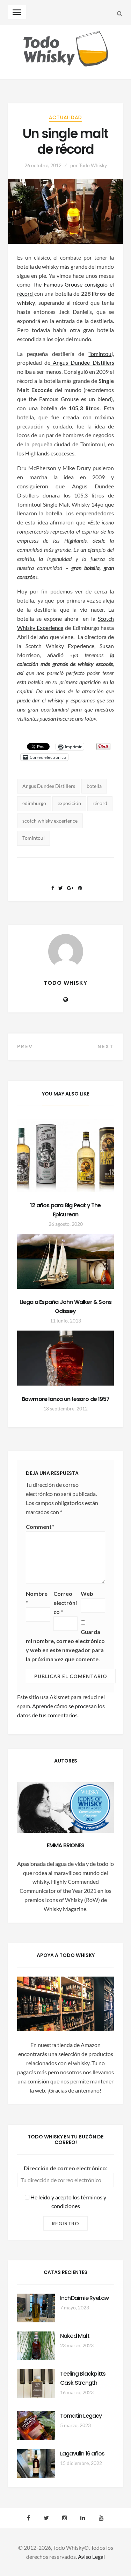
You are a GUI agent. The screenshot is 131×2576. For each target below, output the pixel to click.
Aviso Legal (91, 2557)
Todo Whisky (93, 165)
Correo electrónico (65, 1603)
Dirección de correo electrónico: (65, 2168)
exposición (69, 803)
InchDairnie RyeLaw (85, 2298)
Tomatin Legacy (81, 2416)
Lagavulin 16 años (82, 2454)
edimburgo (34, 803)
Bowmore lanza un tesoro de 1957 (65, 1399)
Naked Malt (75, 2336)
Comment (40, 1527)
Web (87, 1593)
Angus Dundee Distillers (83, 362)
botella (94, 786)
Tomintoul (34, 838)
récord (100, 803)
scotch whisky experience (50, 821)
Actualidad (65, 117)
